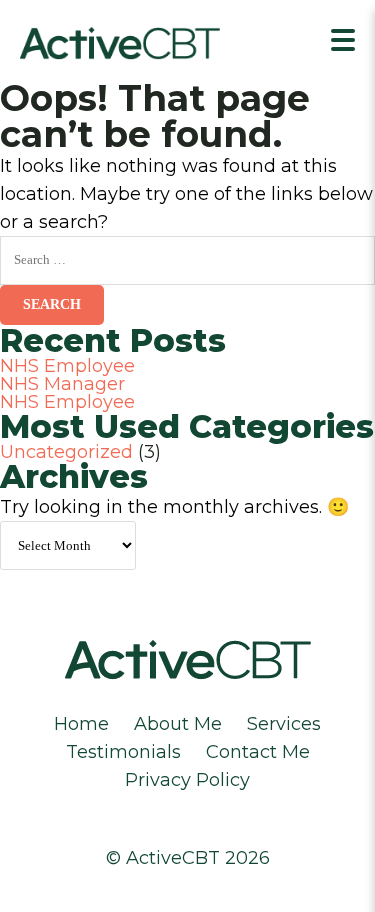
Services (284, 724)
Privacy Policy (187, 780)
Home (81, 724)
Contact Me (258, 752)
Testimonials (123, 752)
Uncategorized (66, 452)
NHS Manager (62, 384)
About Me (178, 724)
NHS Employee (67, 366)
